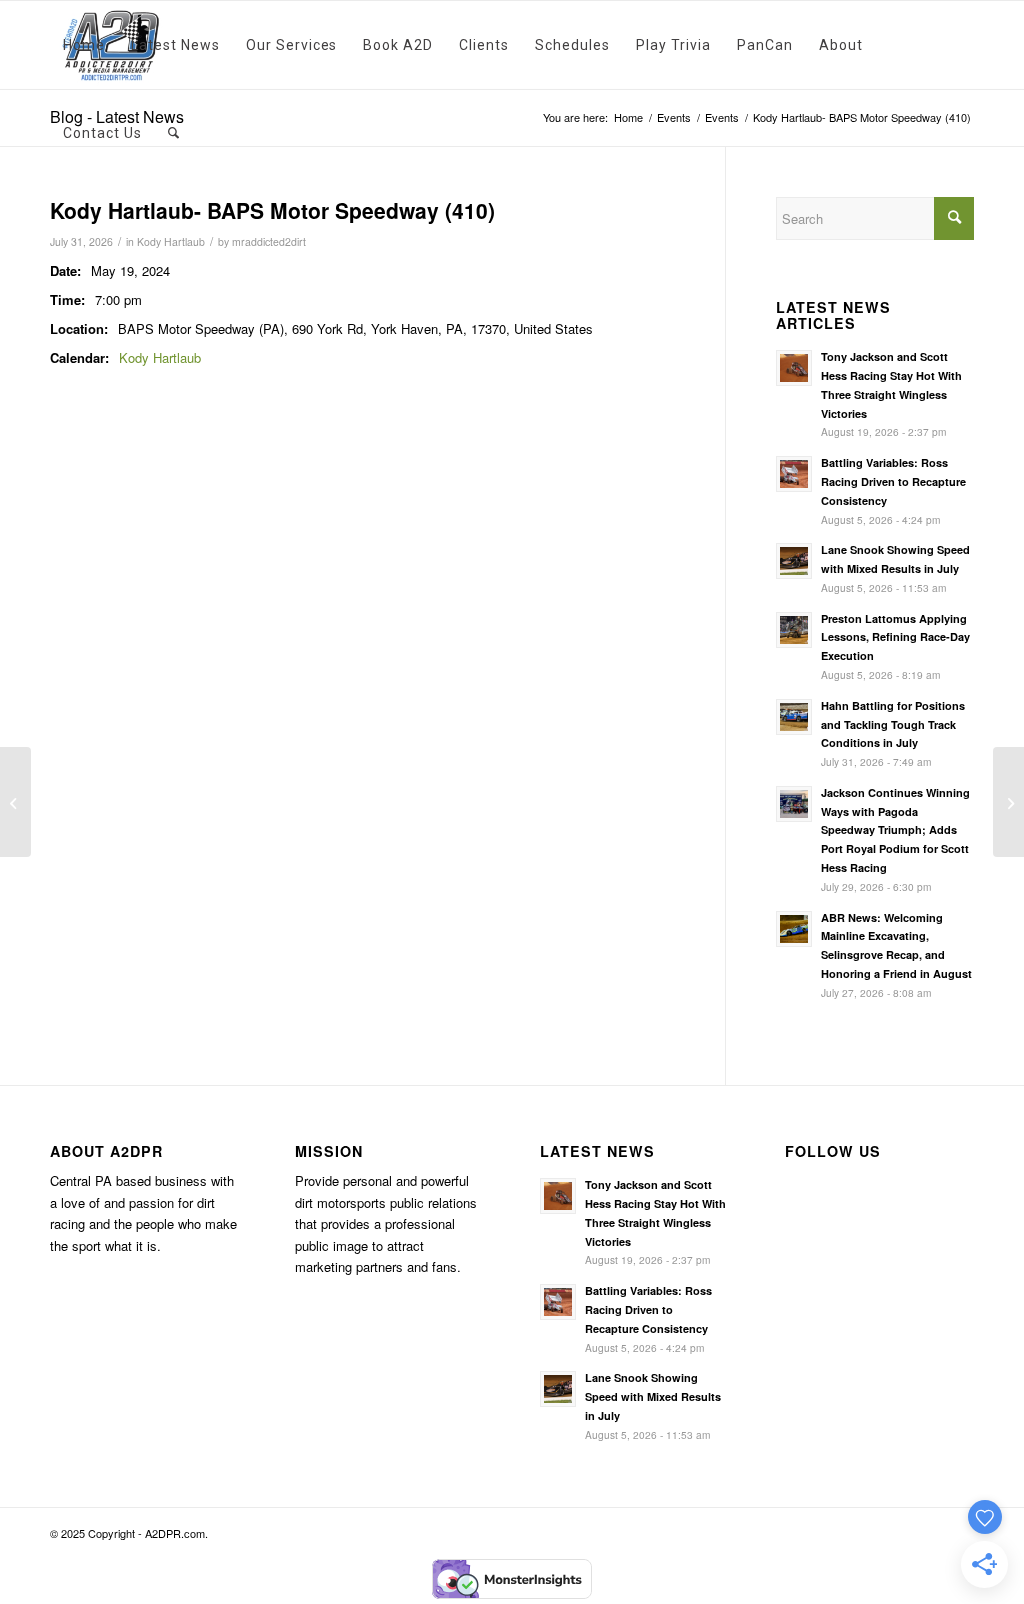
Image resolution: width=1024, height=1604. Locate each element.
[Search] (174, 133)
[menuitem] (84, 45)
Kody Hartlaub (171, 241)
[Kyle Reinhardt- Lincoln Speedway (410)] (15, 802)
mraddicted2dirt (269, 241)
